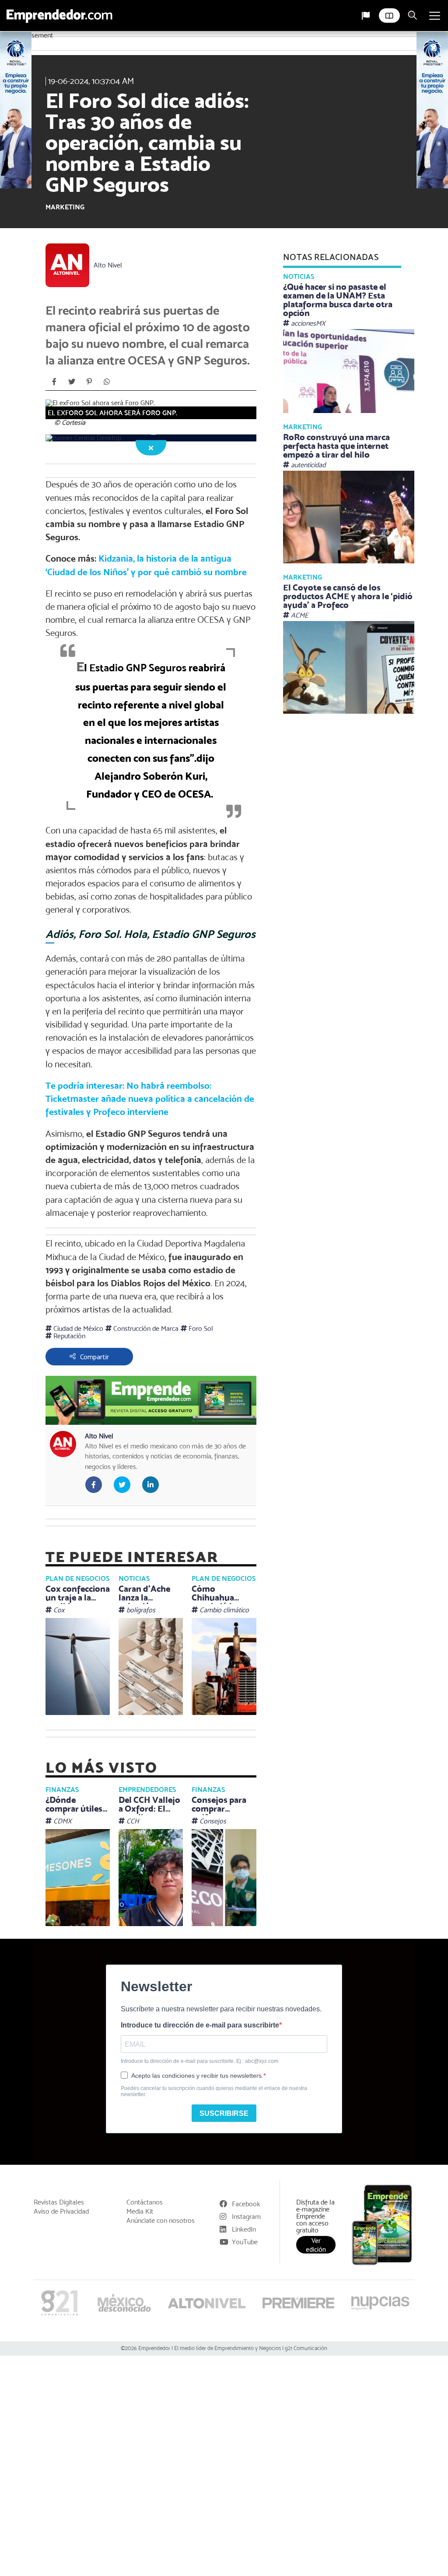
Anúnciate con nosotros (161, 2221)
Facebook (246, 2204)
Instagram (246, 2217)
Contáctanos (145, 2202)
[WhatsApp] (107, 382)
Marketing (65, 207)
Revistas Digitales (59, 2202)
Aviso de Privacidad (61, 2211)
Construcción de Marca (145, 1328)
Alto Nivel (108, 265)
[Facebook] (54, 382)
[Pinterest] (89, 382)
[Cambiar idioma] (366, 16)
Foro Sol (200, 1328)
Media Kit (140, 2211)
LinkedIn (244, 2229)
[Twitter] (72, 382)
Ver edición (316, 2245)
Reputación (68, 1336)
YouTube (245, 2242)
